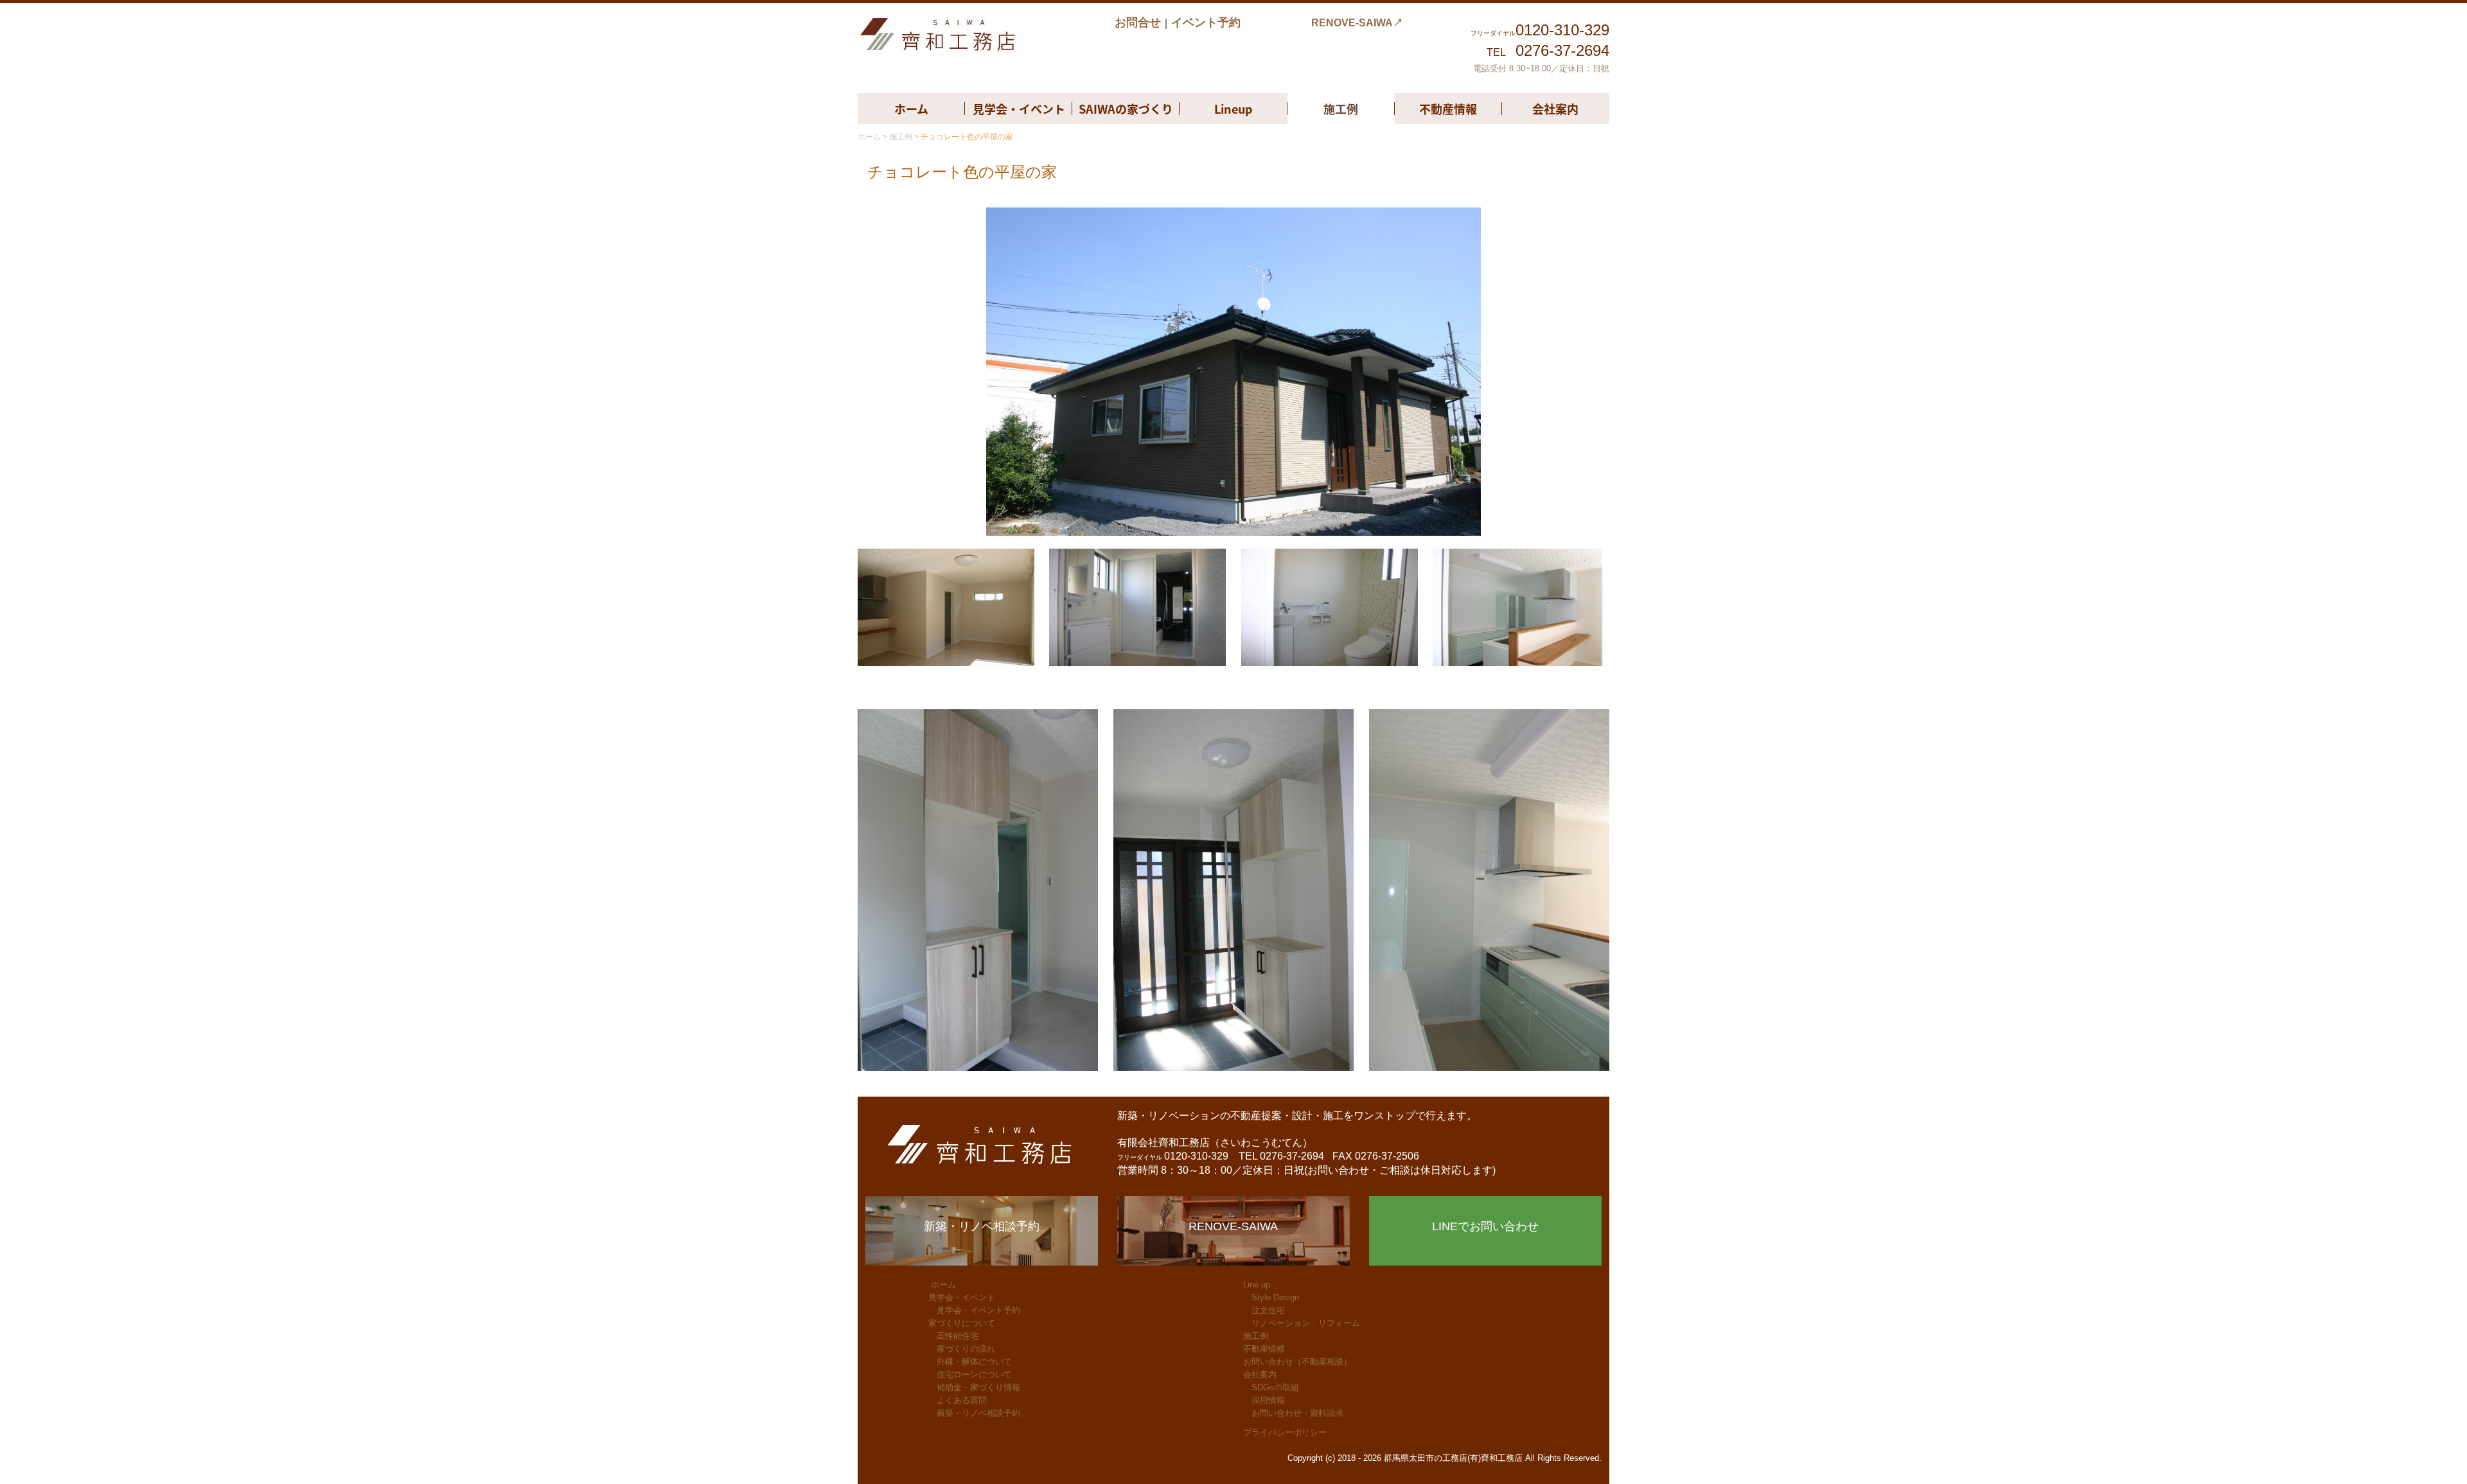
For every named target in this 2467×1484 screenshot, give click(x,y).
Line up (1257, 1285)
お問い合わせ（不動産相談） (1297, 1362)
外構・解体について (974, 1362)
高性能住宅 (958, 1336)
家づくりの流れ (966, 1349)
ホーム (911, 109)
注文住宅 (1268, 1310)
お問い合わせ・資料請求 (1297, 1413)
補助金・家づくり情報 (978, 1387)
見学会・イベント (1019, 109)
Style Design (1275, 1297)
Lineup (1233, 109)
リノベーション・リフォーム (1306, 1323)
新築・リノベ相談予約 (978, 1413)
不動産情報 (1448, 109)
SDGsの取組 (1275, 1387)
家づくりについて (962, 1323)
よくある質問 (962, 1400)
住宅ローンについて (974, 1374)
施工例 (1341, 109)
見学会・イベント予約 (978, 1310)
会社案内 (1555, 109)
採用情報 (1268, 1400)
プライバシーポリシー (1285, 1432)
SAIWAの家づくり (1126, 109)
